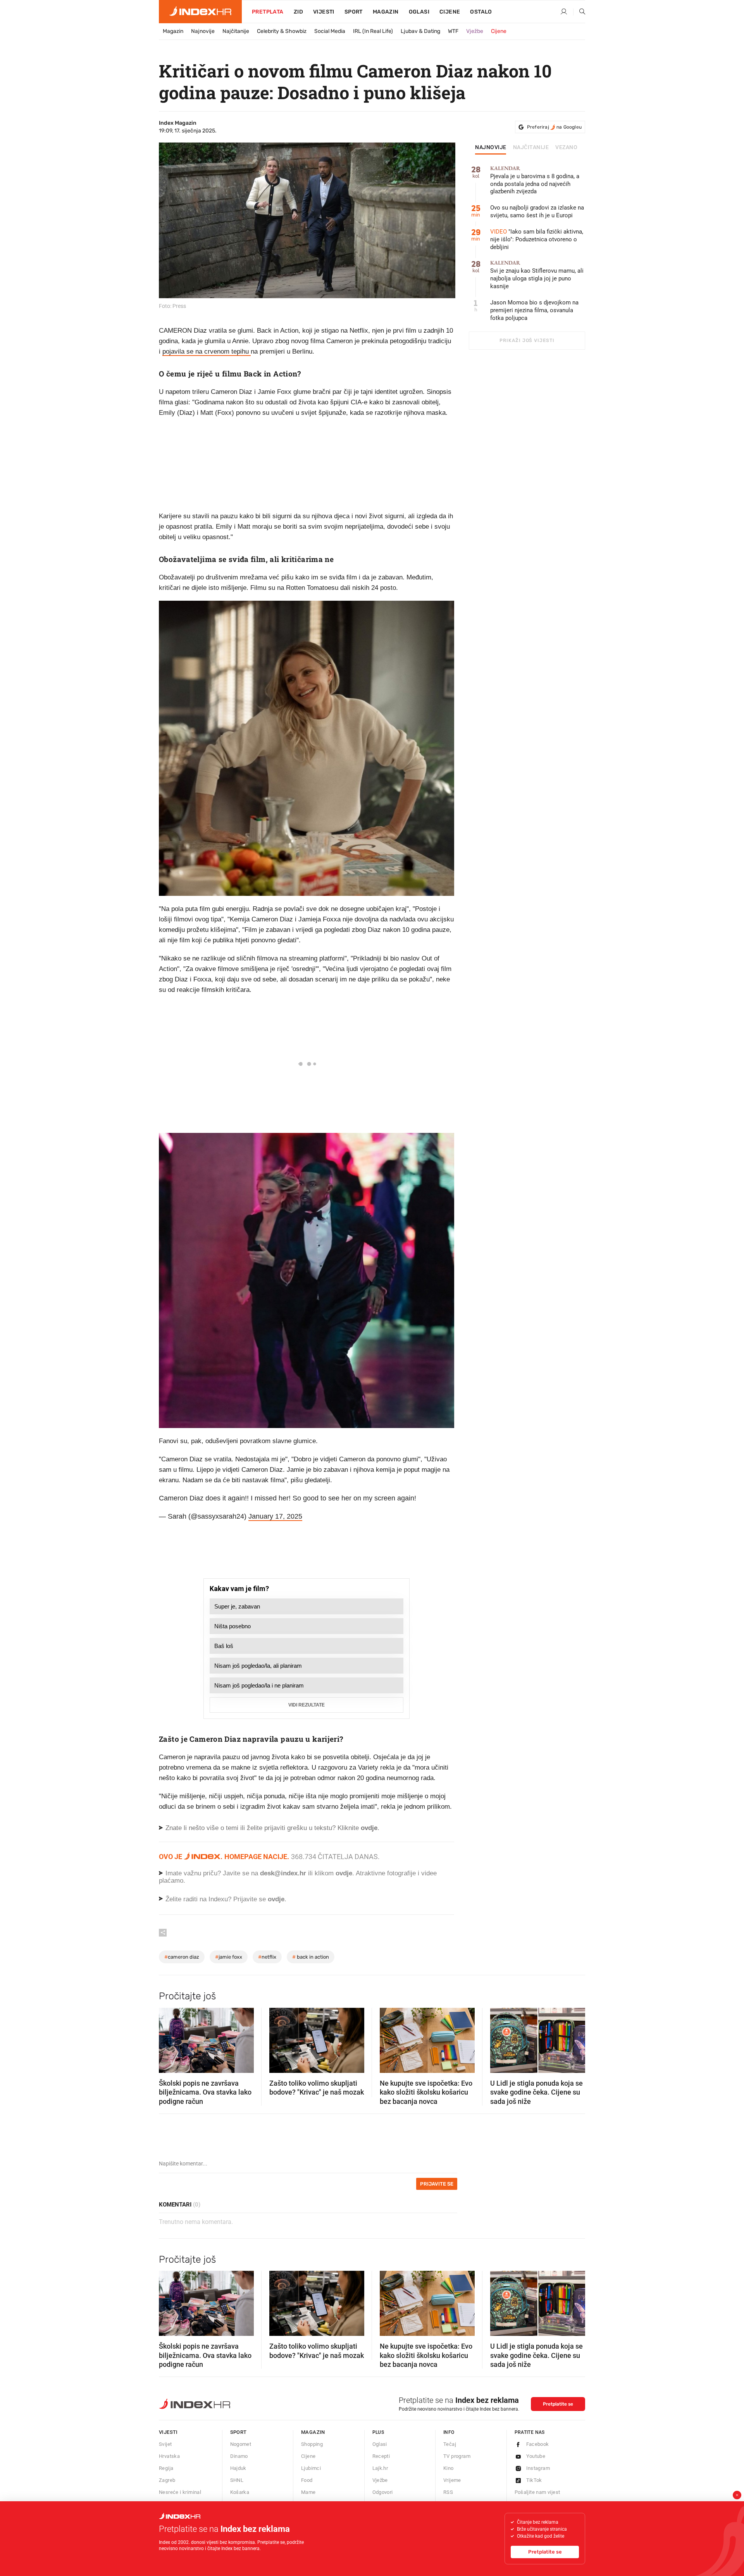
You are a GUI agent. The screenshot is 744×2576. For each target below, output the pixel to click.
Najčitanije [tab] (531, 148)
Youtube (536, 2456)
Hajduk (238, 2468)
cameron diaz (182, 1957)
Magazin (173, 31)
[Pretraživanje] (579, 12)
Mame (308, 2492)
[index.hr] (200, 12)
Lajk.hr (380, 2468)
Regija (166, 2468)
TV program (457, 2456)
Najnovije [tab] (491, 148)
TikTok (534, 2480)
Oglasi (419, 12)
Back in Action (311, 1957)
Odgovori (383, 2492)
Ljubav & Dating (420, 31)
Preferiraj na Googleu (554, 127)
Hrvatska (169, 2456)
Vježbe (475, 31)
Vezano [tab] (566, 148)
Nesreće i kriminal (180, 2492)
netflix (267, 1957)
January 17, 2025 (275, 1516)
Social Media (330, 31)
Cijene (450, 12)
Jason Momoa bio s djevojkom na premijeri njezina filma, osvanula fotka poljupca (534, 310)
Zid (298, 12)
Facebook (538, 2444)
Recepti (381, 2456)
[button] (169, 2038)
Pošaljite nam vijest (537, 2492)
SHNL (237, 2480)
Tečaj (450, 2444)
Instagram (538, 2468)
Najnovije (203, 31)
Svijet (165, 2444)
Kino (449, 2468)
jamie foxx (229, 1957)
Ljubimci (311, 2468)
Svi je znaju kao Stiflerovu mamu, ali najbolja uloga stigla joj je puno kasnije (537, 275)
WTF (453, 31)
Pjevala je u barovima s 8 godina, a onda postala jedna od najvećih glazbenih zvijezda (535, 180)
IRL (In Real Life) (373, 31)
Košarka (240, 2492)
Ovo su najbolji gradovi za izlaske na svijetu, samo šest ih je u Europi (537, 211)
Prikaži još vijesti (527, 340)
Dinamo (239, 2456)
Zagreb (167, 2480)
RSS (448, 2492)
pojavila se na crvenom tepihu (207, 351)
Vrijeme (452, 2480)
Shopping (312, 2444)
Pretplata (268, 12)
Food (307, 2480)
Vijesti (324, 12)
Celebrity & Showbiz (282, 31)
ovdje (344, 1873)
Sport (354, 12)
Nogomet (241, 2444)
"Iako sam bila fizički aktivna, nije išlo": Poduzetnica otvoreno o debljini (537, 239)
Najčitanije (236, 31)
